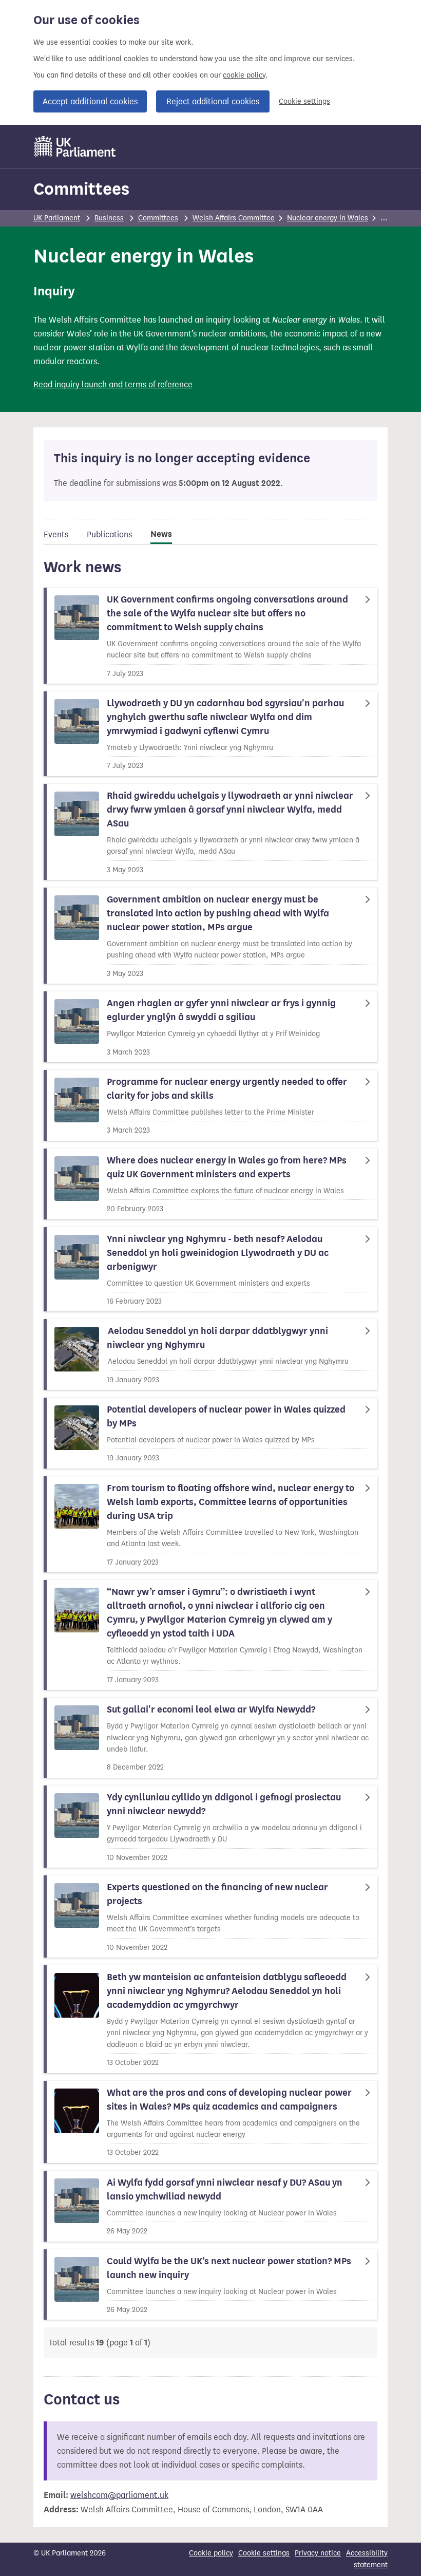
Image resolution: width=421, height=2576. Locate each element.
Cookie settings (304, 101)
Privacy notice (318, 2553)
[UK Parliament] (75, 146)
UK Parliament (57, 218)
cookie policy (244, 75)
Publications (109, 534)
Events (56, 534)
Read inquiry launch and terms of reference (113, 384)
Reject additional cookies (213, 101)
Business (109, 218)
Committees (81, 189)
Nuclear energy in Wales (328, 218)
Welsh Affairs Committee (234, 218)
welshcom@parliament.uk (119, 2495)
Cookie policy (211, 2553)
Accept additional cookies (90, 101)
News (161, 534)
